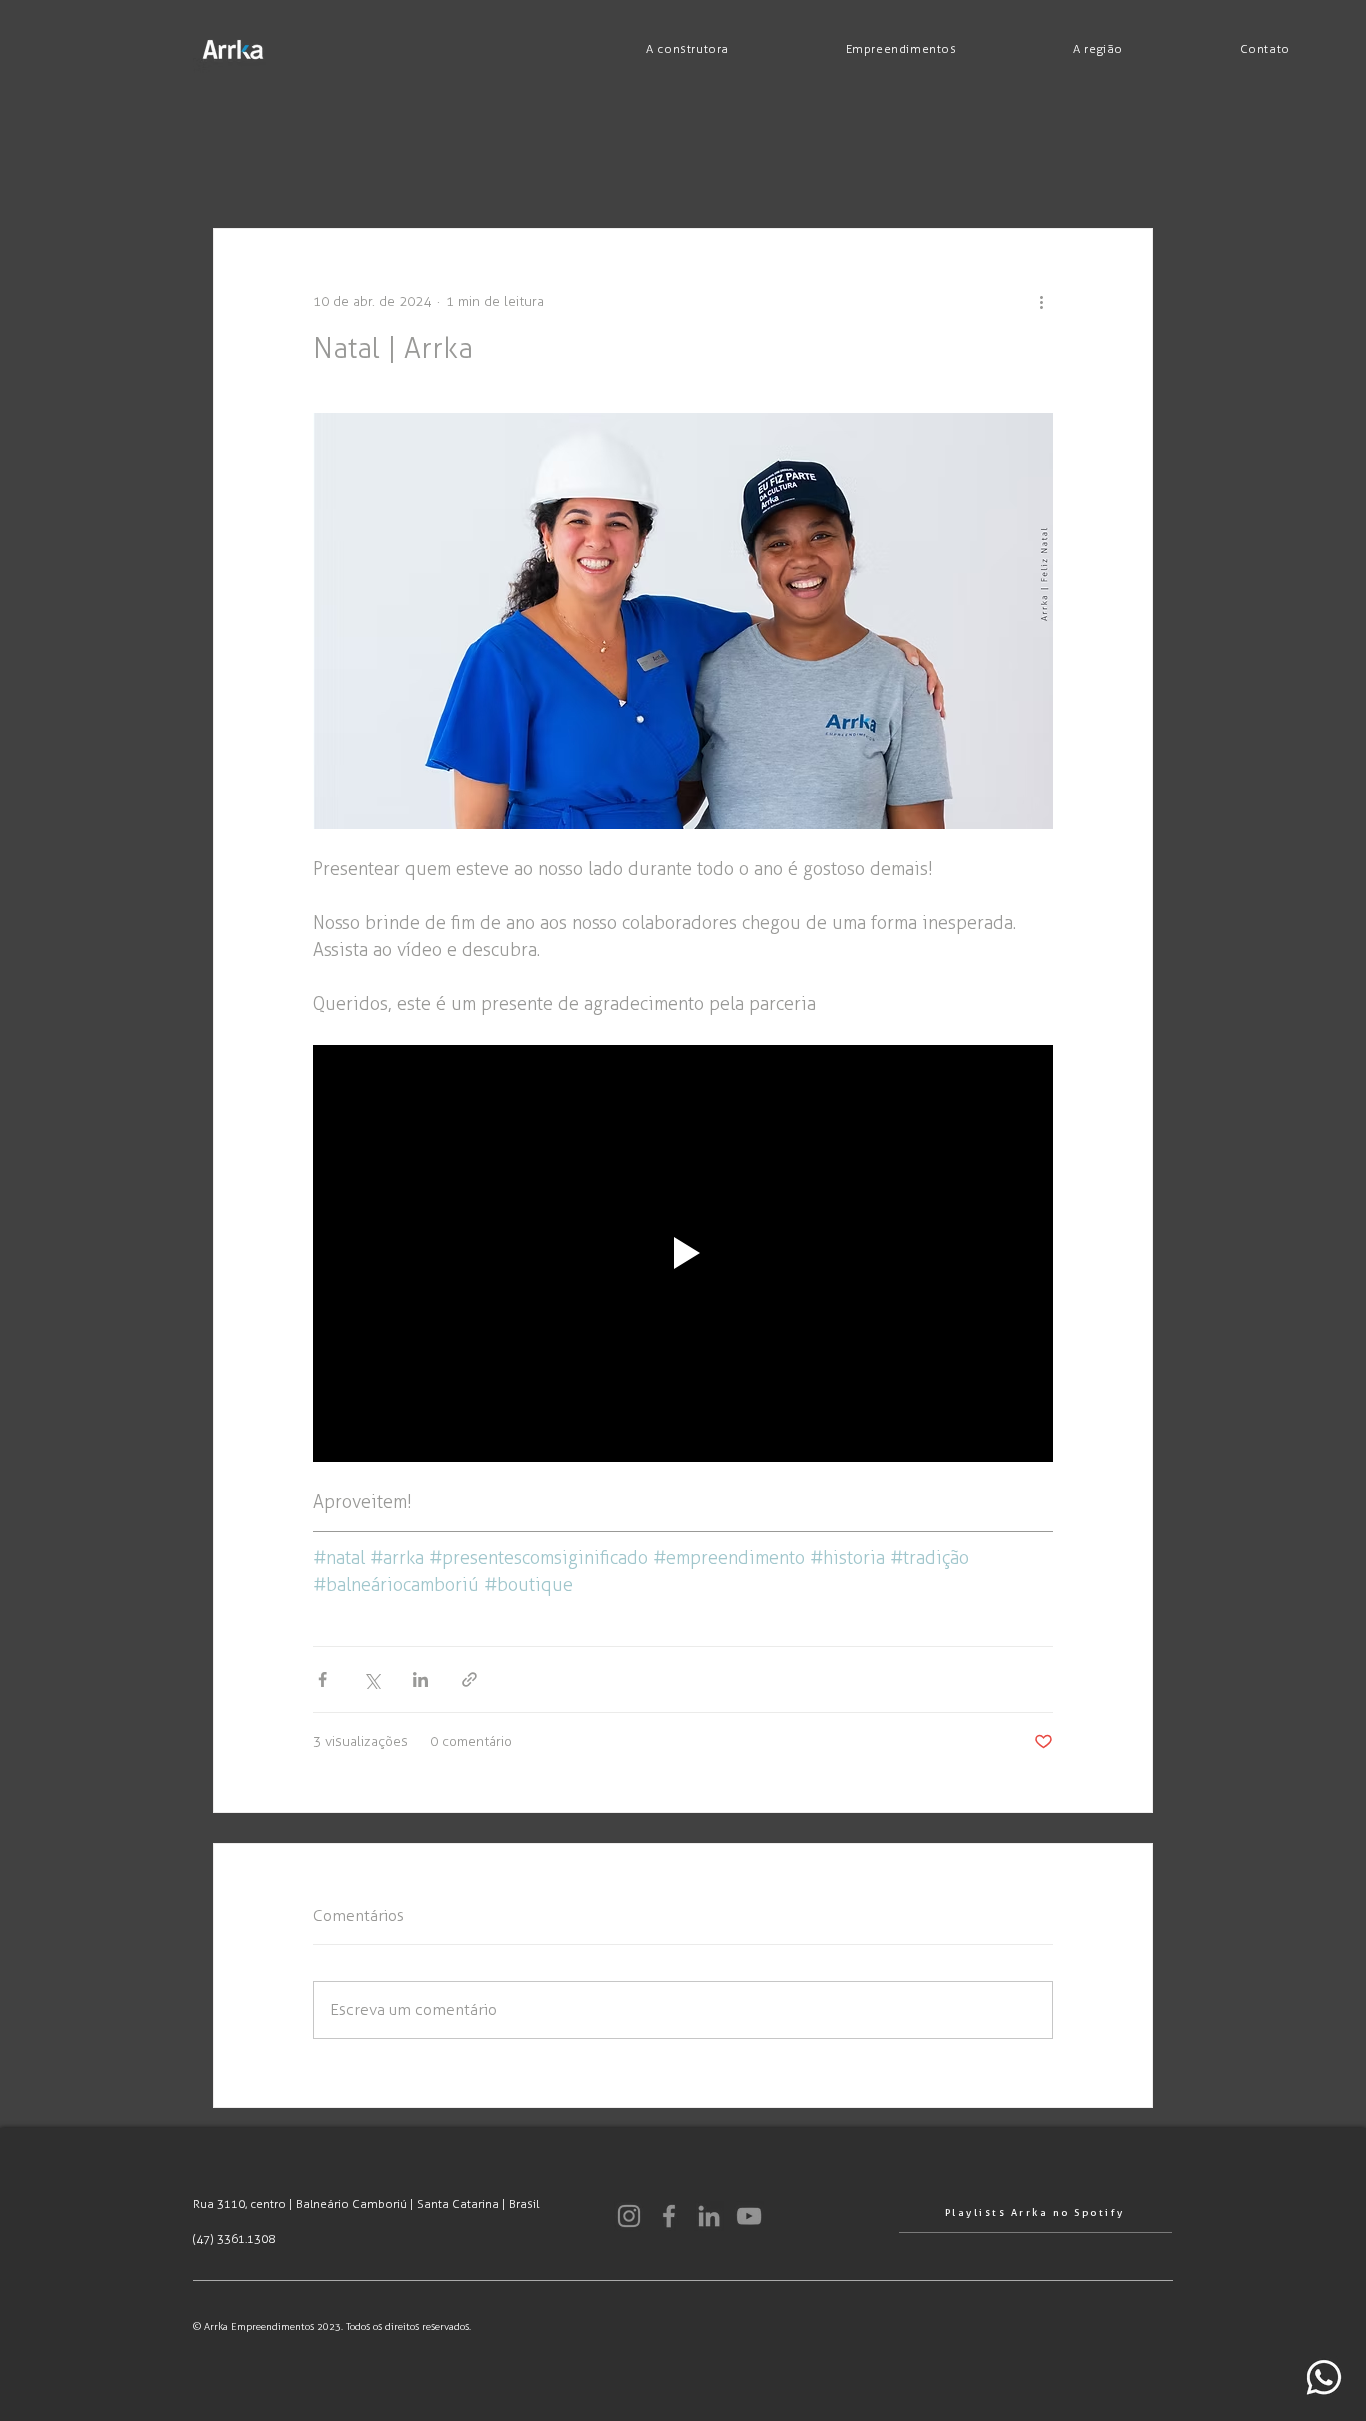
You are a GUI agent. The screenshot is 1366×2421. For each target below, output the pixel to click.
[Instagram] (629, 2216)
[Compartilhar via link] (469, 1679)
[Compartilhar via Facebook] (322, 1679)
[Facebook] (669, 2216)
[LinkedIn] (709, 2216)
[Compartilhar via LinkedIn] (420, 1679)
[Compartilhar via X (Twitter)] (371, 1679)
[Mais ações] (1041, 301)
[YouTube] (749, 2216)
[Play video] (683, 1253)
